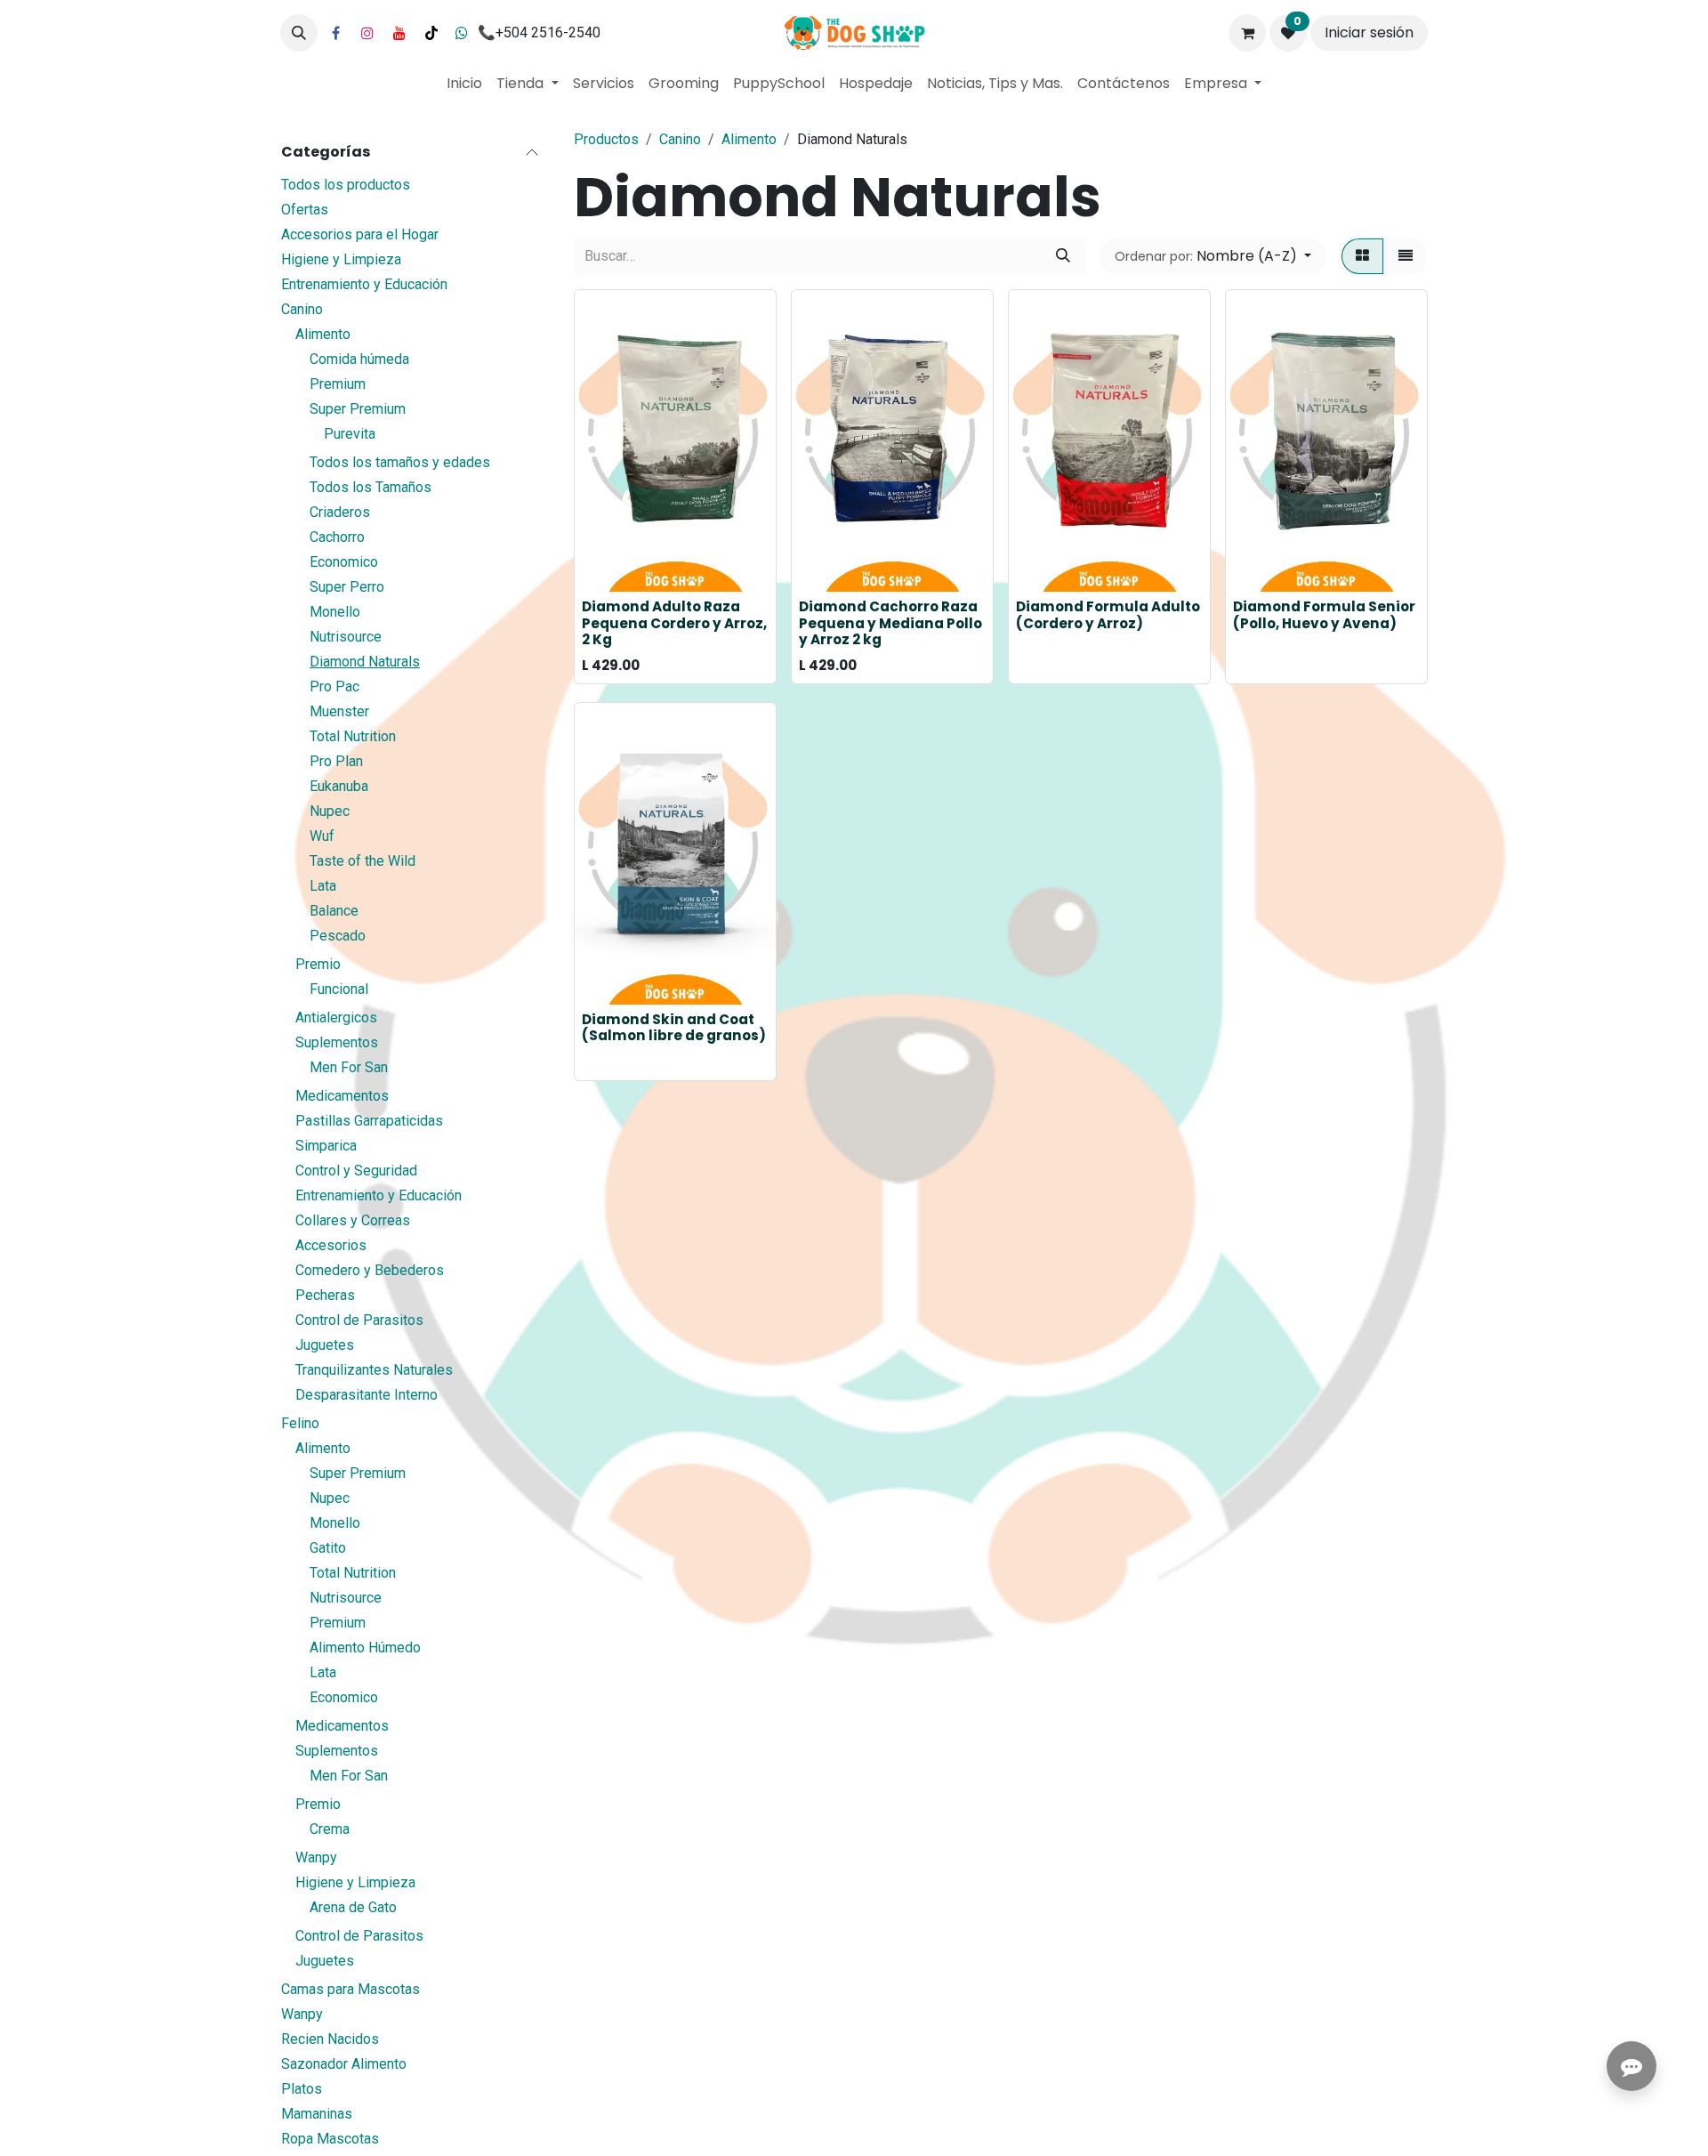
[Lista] (1406, 256)
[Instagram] (367, 33)
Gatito (328, 1548)
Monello (335, 612)
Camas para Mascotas (350, 1989)
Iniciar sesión (1369, 32)
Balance (334, 911)
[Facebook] (335, 33)
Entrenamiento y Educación (364, 284)
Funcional (339, 989)
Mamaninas (317, 2114)
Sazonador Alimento (344, 2064)
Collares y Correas (353, 1220)
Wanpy (316, 1857)
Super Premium (358, 409)
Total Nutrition (353, 736)
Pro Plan (336, 761)
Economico (344, 562)
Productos (606, 139)
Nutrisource (346, 637)
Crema (330, 1829)
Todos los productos (346, 185)
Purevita (350, 434)
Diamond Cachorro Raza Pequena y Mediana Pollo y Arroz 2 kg (890, 622)
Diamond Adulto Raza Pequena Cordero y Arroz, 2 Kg (674, 622)
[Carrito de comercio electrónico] (1247, 33)
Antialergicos (336, 1017)
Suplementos (337, 1042)
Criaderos (340, 512)
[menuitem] (464, 84)
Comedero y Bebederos (370, 1270)
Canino (302, 309)
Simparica (326, 1146)
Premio (318, 964)
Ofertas (305, 210)
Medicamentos (342, 1096)
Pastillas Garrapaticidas (369, 1121)
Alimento (323, 334)
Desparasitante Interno (367, 1395)
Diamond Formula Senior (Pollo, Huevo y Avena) (1324, 614)
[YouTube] (399, 33)
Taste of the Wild (363, 861)
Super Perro (347, 587)
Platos (302, 2089)
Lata (323, 886)
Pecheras (325, 1295)
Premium (338, 384)
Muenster (339, 711)
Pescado (338, 936)
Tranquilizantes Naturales (374, 1370)
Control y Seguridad (356, 1171)
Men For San (349, 1067)
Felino (300, 1423)
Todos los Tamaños (371, 487)
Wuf (322, 836)
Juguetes (325, 1345)
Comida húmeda (359, 359)
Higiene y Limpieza (341, 259)
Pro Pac (334, 686)
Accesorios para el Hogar (360, 234)
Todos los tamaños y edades (400, 462)
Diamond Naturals (365, 662)
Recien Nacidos (330, 2039)
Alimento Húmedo (365, 1647)
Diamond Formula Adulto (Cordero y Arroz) (1108, 614)
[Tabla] (1362, 256)
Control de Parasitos (359, 1320)
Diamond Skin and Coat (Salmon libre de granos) (674, 1027)
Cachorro (337, 537)
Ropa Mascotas (330, 2139)
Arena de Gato (353, 1907)
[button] (299, 33)
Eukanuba (339, 786)
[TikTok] (431, 33)
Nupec (330, 811)
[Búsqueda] (1063, 256)
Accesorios (331, 1245)
